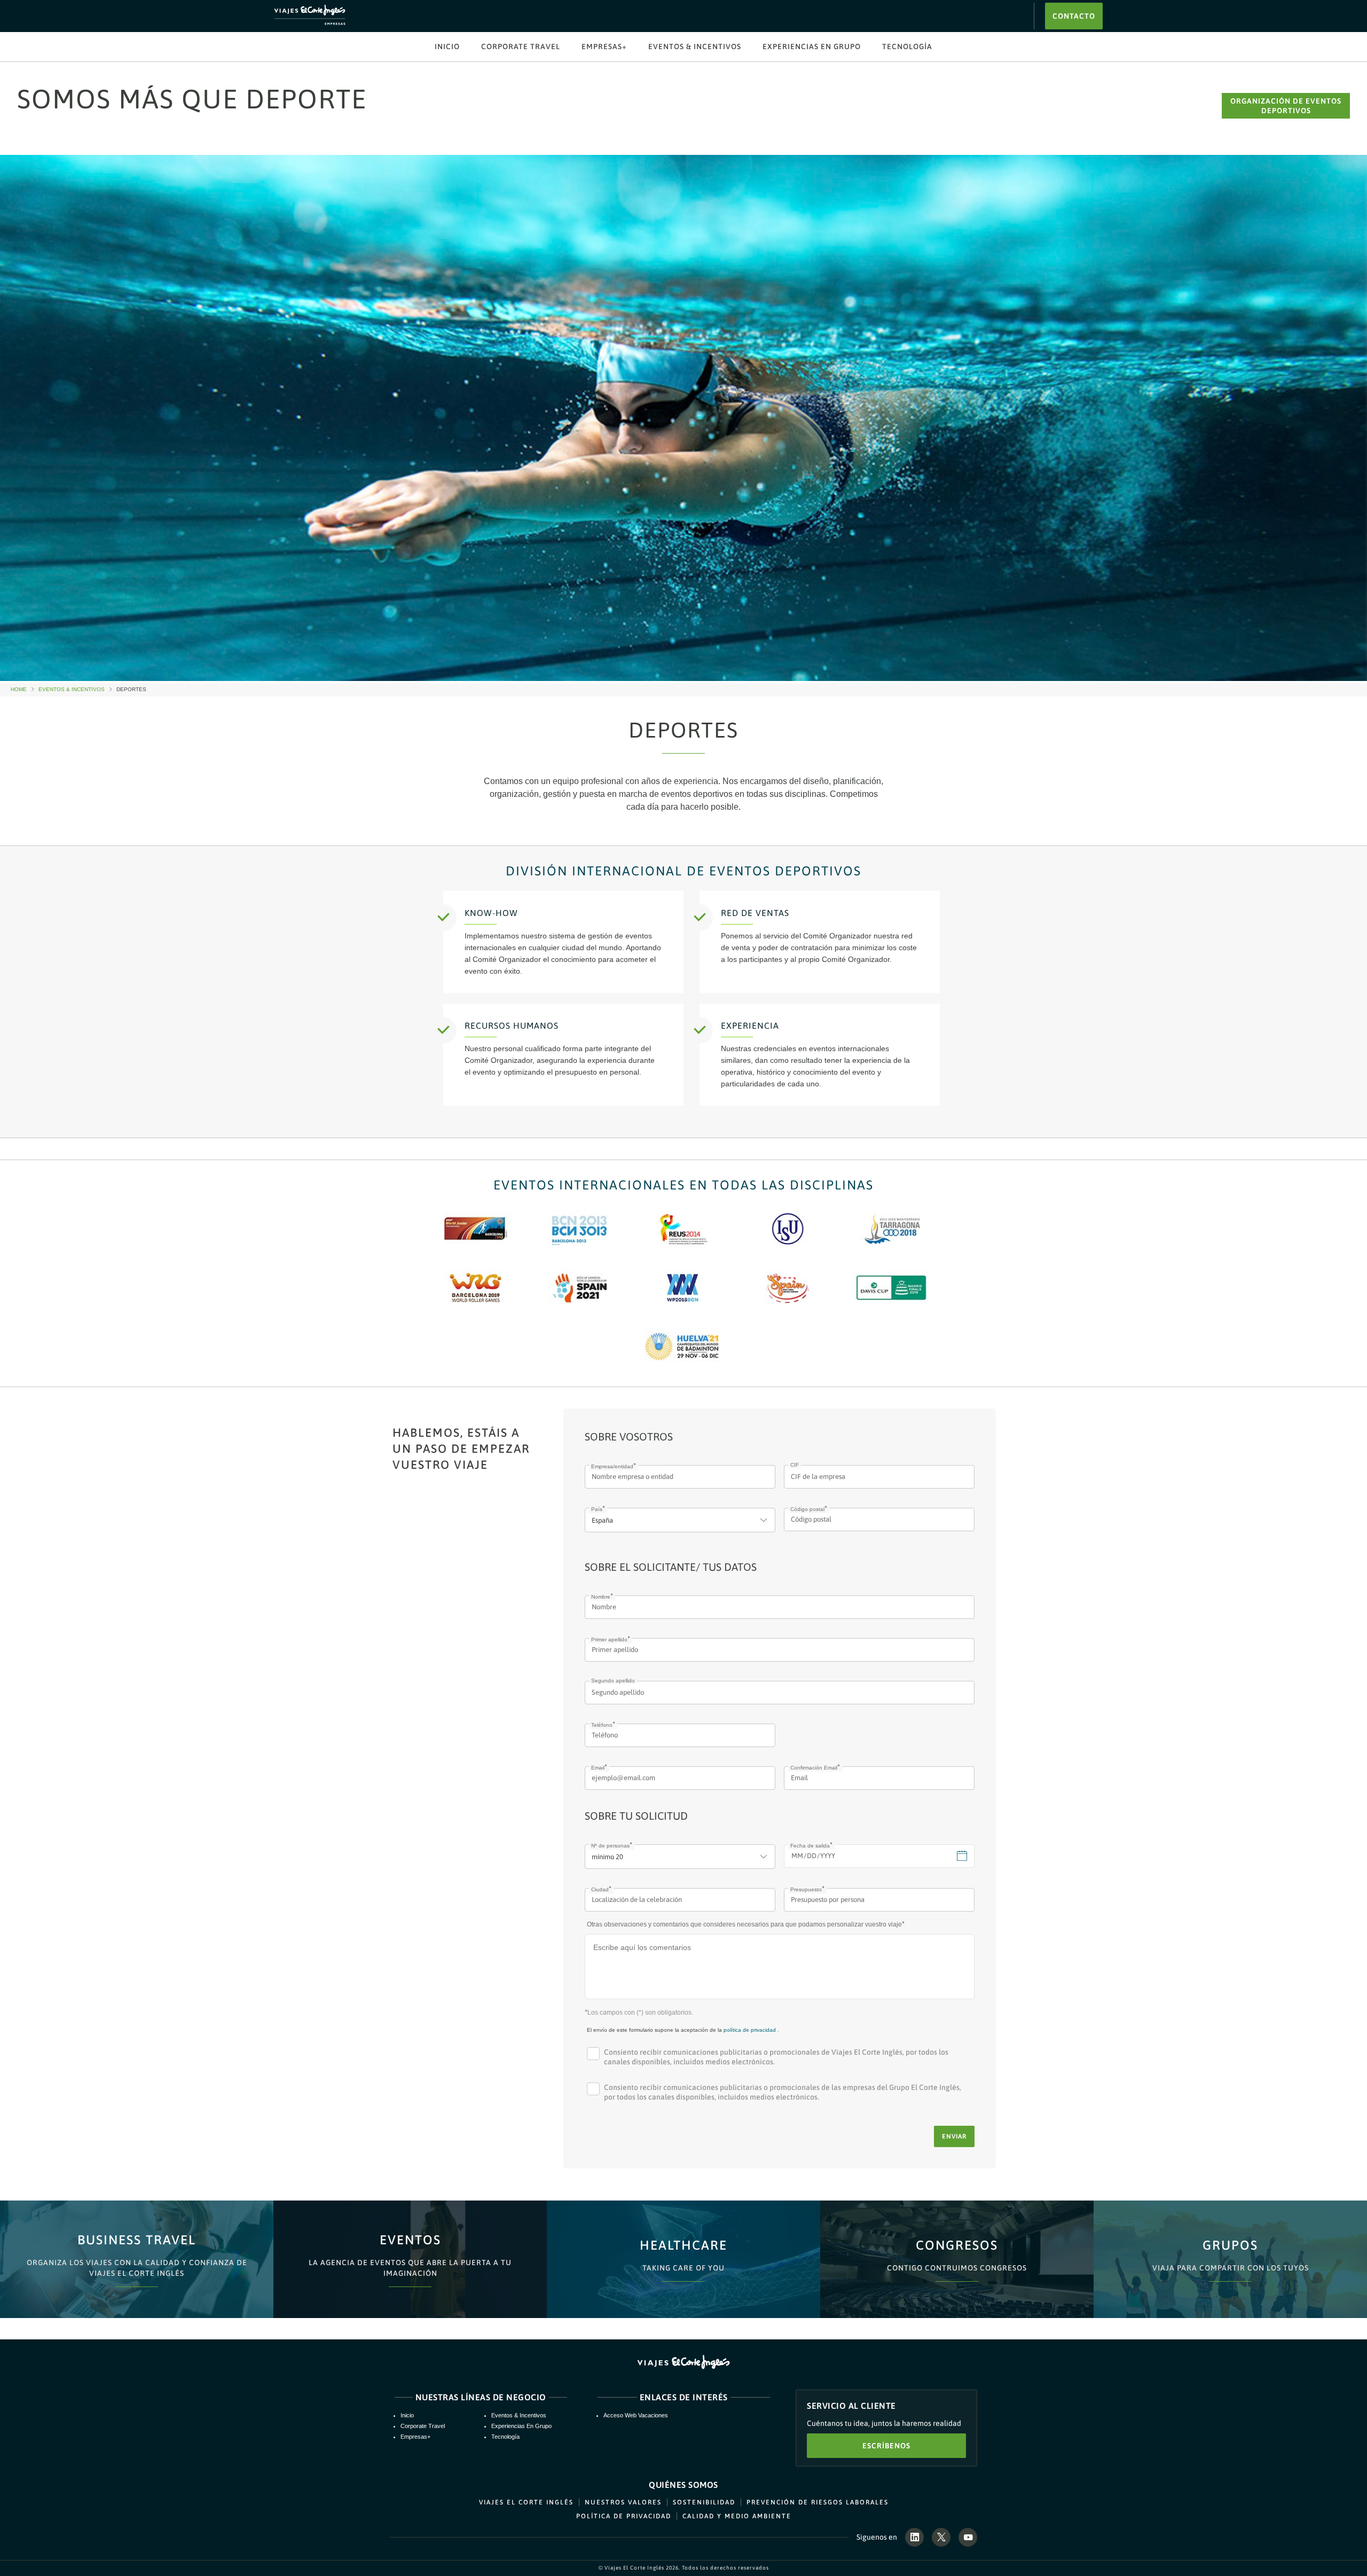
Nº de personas (610, 1846)
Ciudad (600, 1889)
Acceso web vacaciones (636, 2415)
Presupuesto (806, 1889)
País (597, 1509)
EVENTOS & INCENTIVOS (695, 46)
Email (598, 1768)
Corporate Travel (521, 46)
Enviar (954, 2136)
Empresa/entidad (612, 1466)
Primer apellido (609, 1639)
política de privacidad (750, 2030)
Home (23, 690)
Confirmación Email (814, 1768)
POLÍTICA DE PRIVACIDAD (624, 2516)
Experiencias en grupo (812, 46)
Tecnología (907, 46)
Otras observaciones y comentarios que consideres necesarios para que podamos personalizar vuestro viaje (744, 1924)
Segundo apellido (613, 1681)
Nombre (601, 1597)
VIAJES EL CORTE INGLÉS (526, 2502)
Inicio (447, 46)
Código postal (807, 1509)
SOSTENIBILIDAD (704, 2502)
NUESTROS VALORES (623, 2502)
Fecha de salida (810, 1846)
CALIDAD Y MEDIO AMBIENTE (737, 2516)
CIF (795, 1465)
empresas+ (604, 46)
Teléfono (602, 1725)
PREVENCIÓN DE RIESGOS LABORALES (818, 2502)
